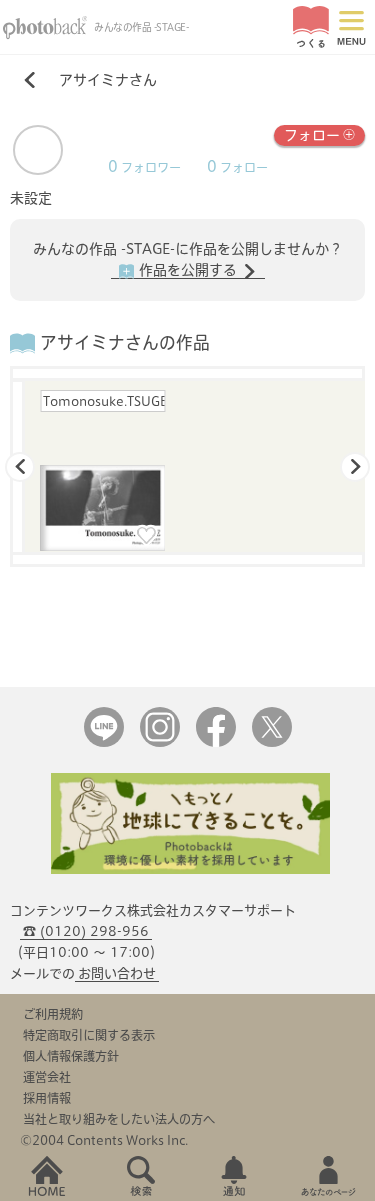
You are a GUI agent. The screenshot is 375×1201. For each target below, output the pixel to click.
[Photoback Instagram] (160, 742)
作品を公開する (188, 270)
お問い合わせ (117, 973)
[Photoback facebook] (216, 742)
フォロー (312, 135)
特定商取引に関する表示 (89, 1035)
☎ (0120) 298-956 (86, 931)
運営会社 (47, 1077)
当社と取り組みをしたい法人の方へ (119, 1119)
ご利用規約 (53, 1014)
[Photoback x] (272, 742)
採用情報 (47, 1098)
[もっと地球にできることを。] (191, 869)
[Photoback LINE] (104, 742)
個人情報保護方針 (71, 1056)
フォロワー (144, 167)
